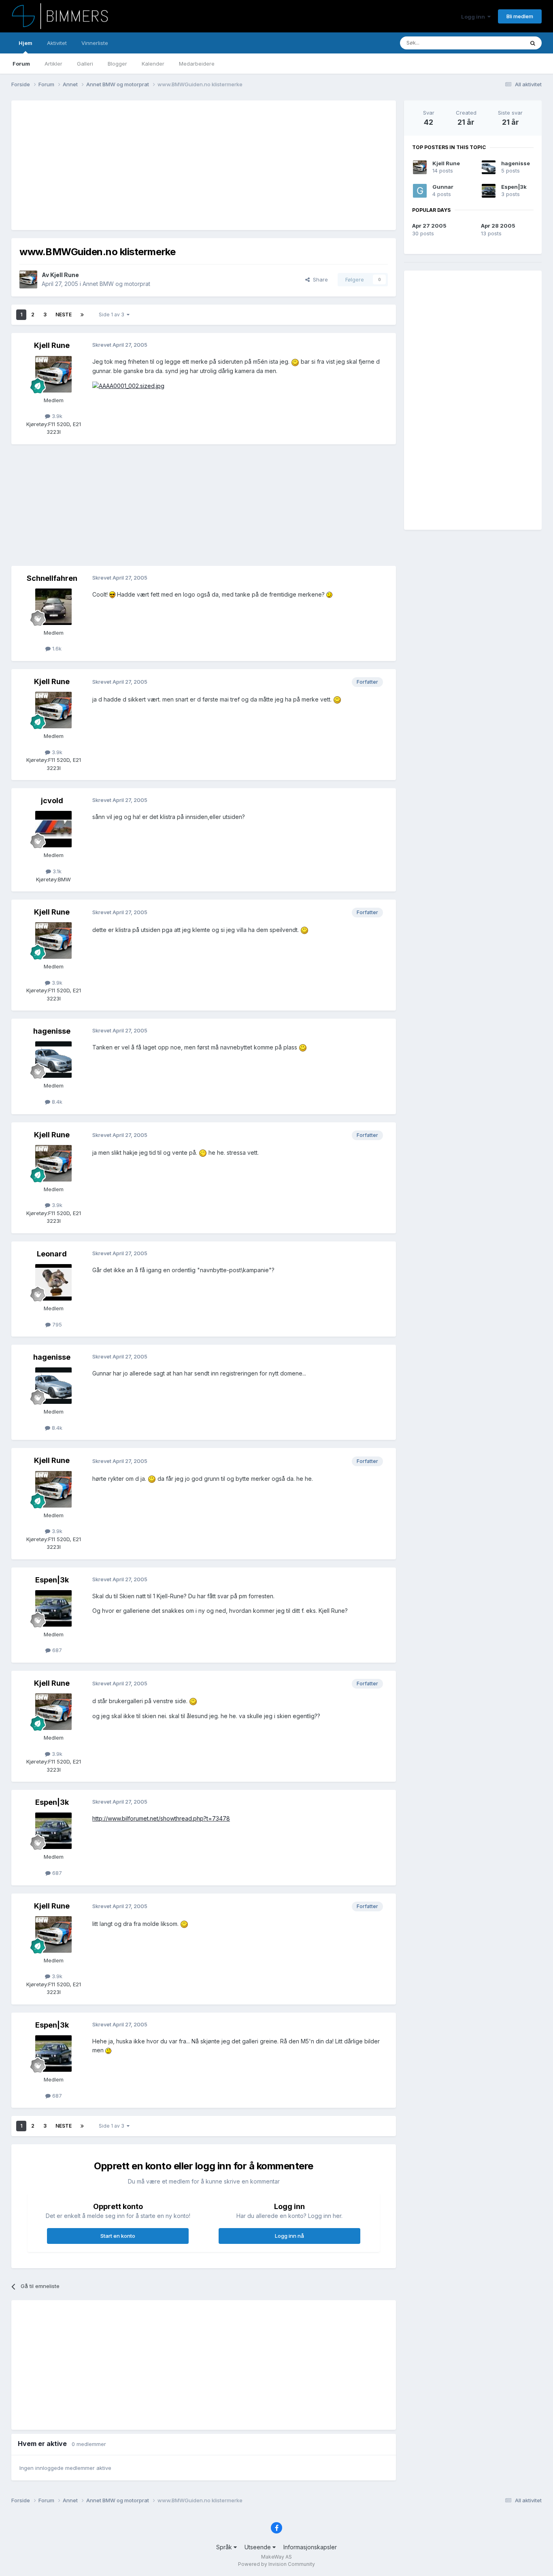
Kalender (153, 64)
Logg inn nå (289, 2236)
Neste (64, 315)
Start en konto (118, 2236)
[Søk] (533, 43)
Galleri (85, 64)
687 (56, 1650)
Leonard (52, 1254)
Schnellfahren (52, 578)
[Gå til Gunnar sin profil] (420, 191)
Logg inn (474, 17)
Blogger (117, 64)
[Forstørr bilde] (295, 361)
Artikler (53, 64)
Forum (21, 64)
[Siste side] (82, 315)
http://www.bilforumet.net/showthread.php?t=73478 (161, 1818)
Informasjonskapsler (310, 2547)
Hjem (26, 43)
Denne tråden (497, 43)
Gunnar (443, 187)
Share (319, 279)
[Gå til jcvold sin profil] (53, 829)
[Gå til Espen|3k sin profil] (53, 1608)
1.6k (56, 648)
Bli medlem (520, 16)
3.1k (56, 871)
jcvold (52, 801)
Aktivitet (57, 43)
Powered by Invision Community (276, 2564)
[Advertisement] (167, 165)
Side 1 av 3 (113, 315)
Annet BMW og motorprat (116, 284)
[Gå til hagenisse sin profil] (53, 1060)
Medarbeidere (197, 64)
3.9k (56, 416)
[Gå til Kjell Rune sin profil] (28, 279)
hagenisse (52, 1031)
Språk (225, 2547)
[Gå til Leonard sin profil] (53, 1282)
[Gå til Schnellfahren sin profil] (53, 607)
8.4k (56, 1102)
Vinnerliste (95, 43)
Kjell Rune (65, 275)
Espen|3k (52, 1580)
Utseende (258, 2547)
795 (56, 1324)
